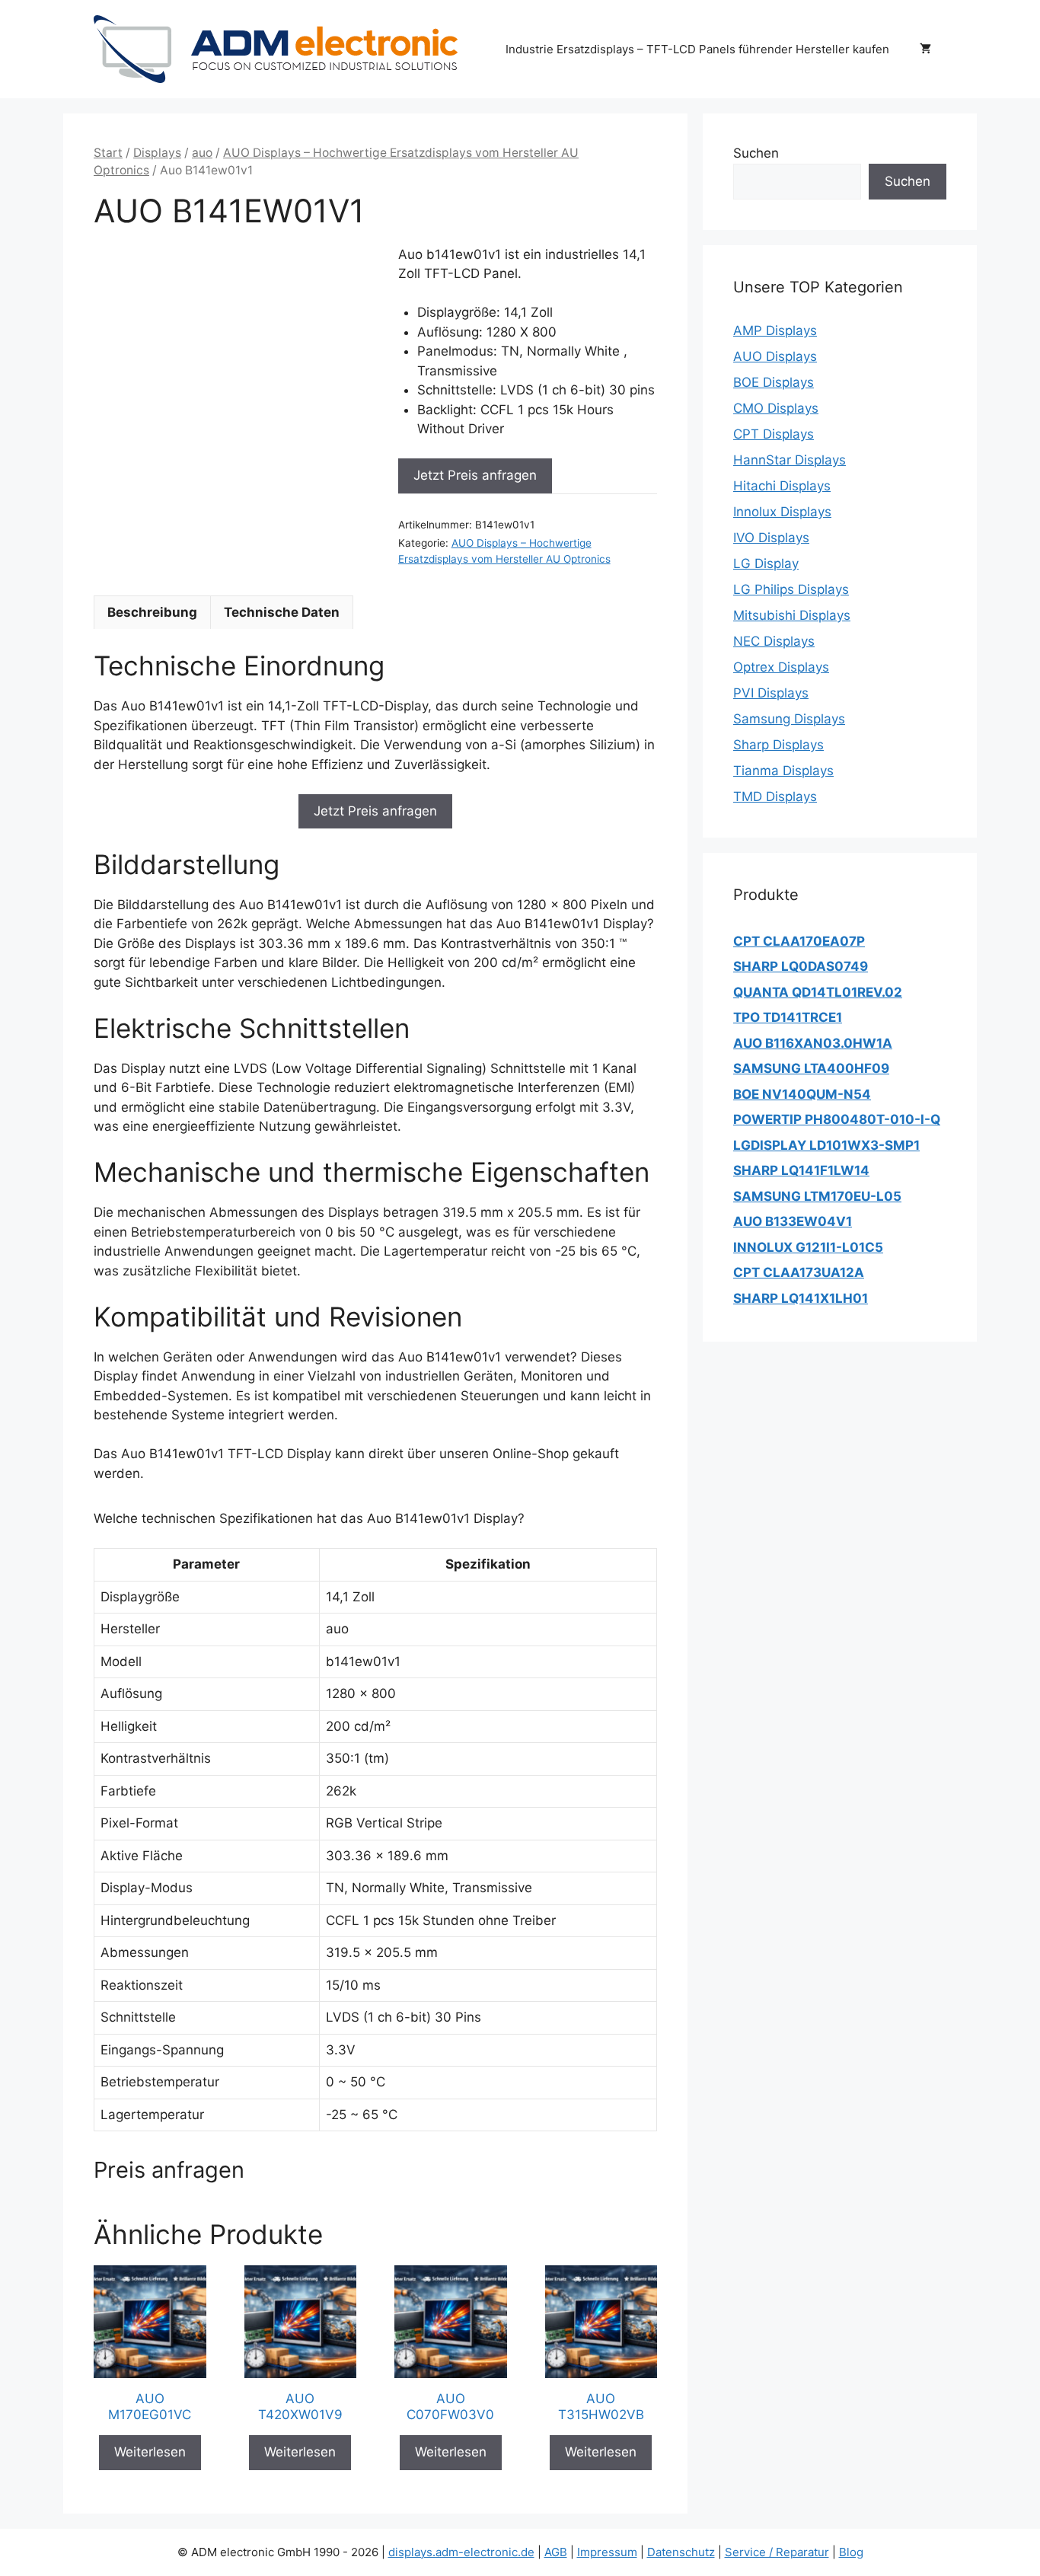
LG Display (766, 563)
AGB (556, 2552)
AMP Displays (775, 330)
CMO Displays (776, 408)
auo (202, 153)
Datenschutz (681, 2552)
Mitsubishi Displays (792, 615)
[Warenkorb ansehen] (925, 49)
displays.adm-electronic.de (461, 2552)
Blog (851, 2552)
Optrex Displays (781, 667)
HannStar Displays (790, 460)
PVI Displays (771, 693)
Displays (157, 153)
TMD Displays (775, 796)
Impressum (607, 2552)
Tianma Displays (783, 771)
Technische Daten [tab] (282, 612)
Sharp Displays (778, 745)
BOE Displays (774, 382)
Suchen (756, 153)
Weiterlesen (150, 2452)
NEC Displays (774, 641)
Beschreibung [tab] (152, 612)
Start (108, 153)
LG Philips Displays (791, 589)
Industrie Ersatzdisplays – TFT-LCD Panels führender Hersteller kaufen (697, 49)
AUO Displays (775, 356)
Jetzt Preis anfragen (475, 475)
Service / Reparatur (777, 2552)
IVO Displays (771, 538)
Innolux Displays (782, 512)
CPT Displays (774, 434)
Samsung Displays (789, 719)
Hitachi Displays (782, 486)
